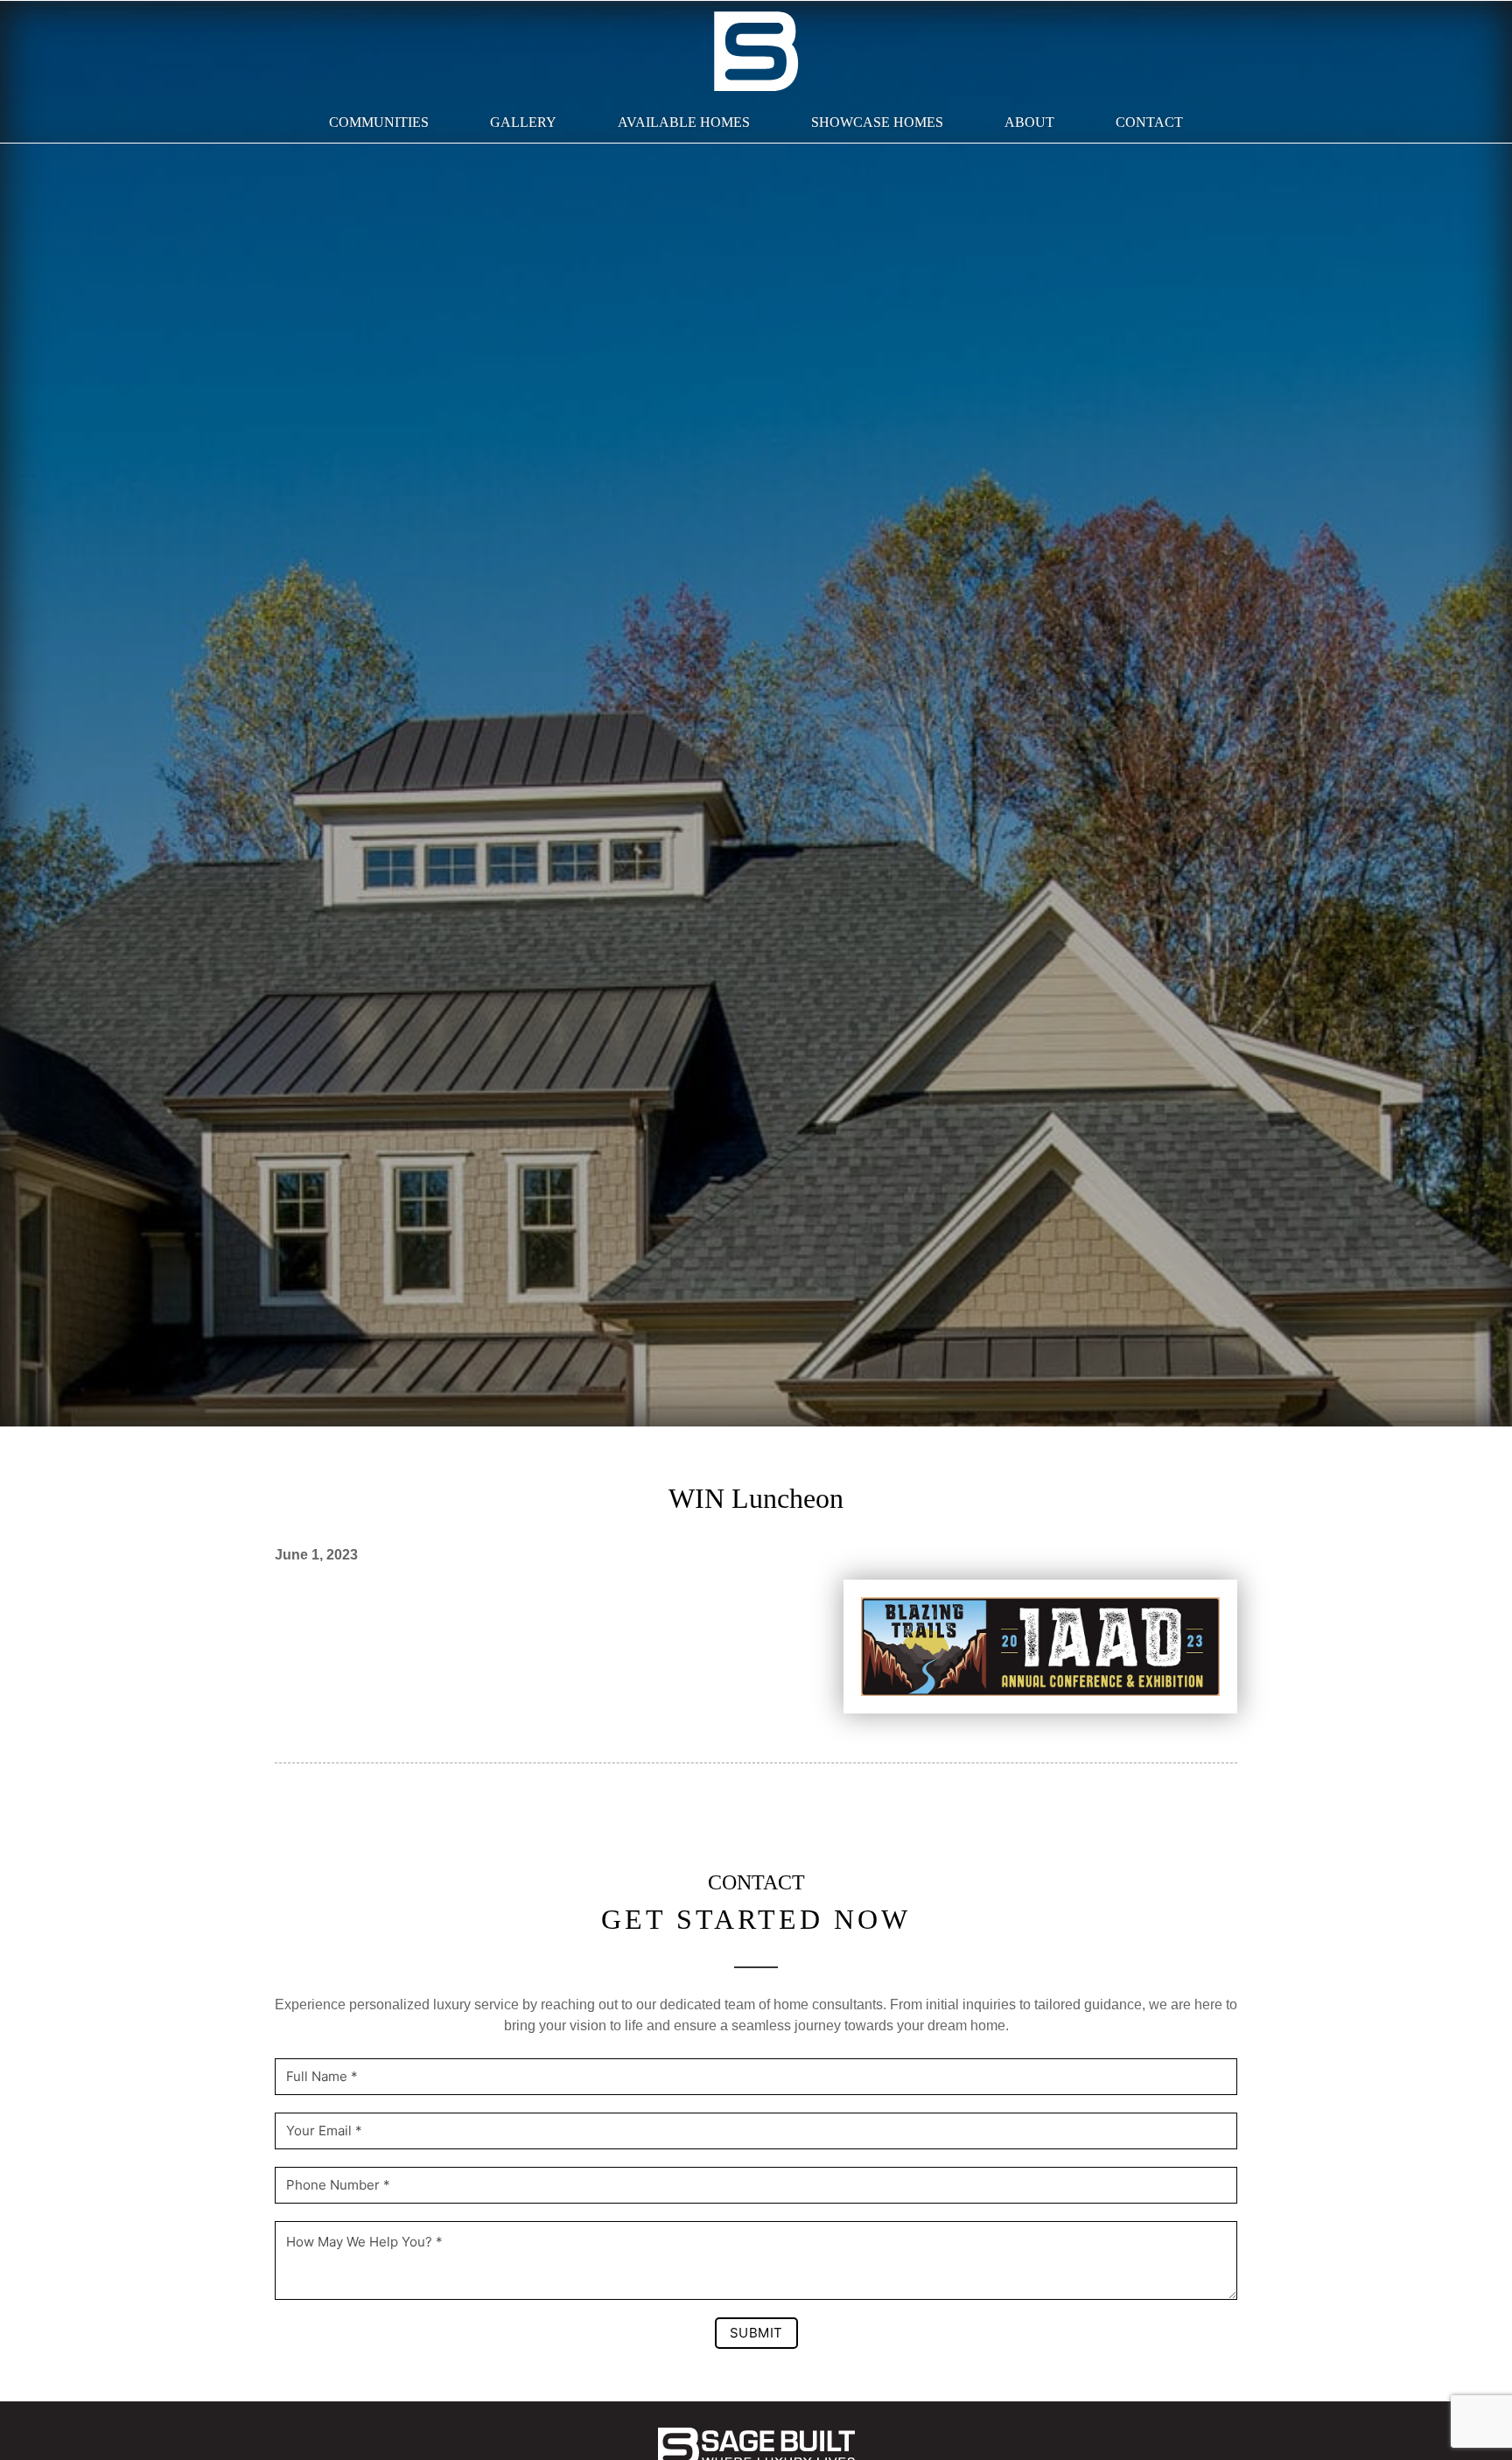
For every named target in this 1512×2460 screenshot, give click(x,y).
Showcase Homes (877, 122)
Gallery (523, 122)
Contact (1149, 122)
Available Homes (684, 122)
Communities (379, 122)
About (1029, 122)
